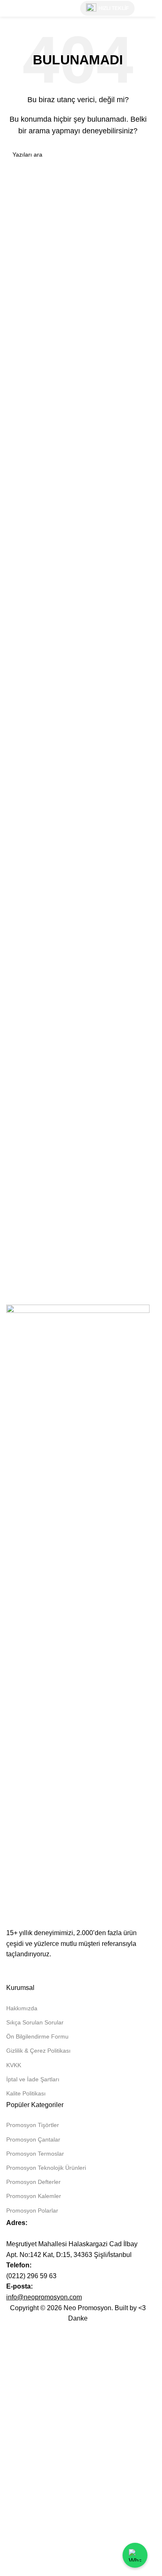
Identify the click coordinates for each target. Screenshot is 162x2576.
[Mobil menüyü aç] (146, 8)
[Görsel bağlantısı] (78, 1616)
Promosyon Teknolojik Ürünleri (46, 2168)
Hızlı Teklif (114, 8)
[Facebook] (61, 1970)
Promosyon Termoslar (35, 2154)
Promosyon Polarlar (32, 2210)
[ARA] (140, 155)
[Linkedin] (17, 1970)
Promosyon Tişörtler (33, 2125)
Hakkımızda (22, 2008)
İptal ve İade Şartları (33, 2079)
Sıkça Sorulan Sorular (35, 2022)
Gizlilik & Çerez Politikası (38, 2051)
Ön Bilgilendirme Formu (37, 2036)
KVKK (14, 2065)
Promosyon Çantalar (33, 2139)
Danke (78, 2318)
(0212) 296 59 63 (31, 2276)
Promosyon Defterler (33, 2182)
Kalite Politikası (26, 2093)
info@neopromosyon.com (44, 2297)
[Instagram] (39, 1970)
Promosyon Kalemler (34, 2196)
